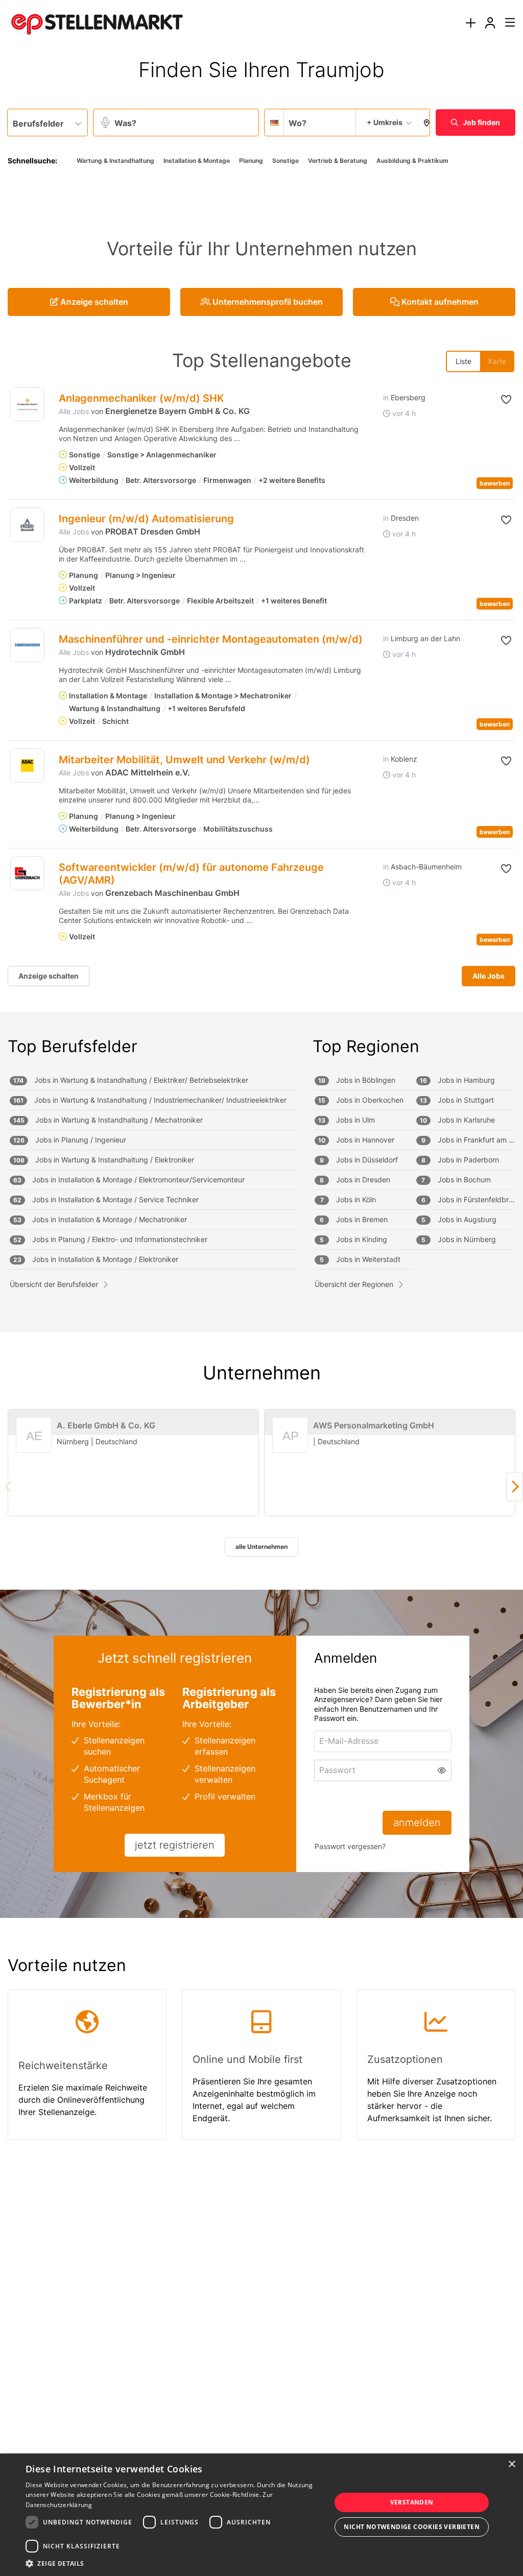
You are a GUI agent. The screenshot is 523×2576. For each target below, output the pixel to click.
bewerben (495, 483)
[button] (424, 123)
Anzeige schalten (49, 976)
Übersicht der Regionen (354, 1284)
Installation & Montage (197, 161)
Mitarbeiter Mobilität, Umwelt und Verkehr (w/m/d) (184, 760)
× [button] (512, 2464)
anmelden (417, 1822)
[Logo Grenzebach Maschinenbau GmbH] (27, 873)
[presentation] (470, 23)
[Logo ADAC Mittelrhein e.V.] (27, 765)
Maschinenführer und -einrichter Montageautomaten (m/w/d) (211, 639)
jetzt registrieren (175, 1845)
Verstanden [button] (412, 2502)
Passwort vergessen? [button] (350, 1846)
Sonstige (286, 161)
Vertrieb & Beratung (338, 161)
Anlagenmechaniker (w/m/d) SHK (141, 398)
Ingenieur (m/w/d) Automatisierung (146, 519)
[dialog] (261, 2515)
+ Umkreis (385, 122)
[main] (261, 1113)
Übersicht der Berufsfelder (54, 1284)
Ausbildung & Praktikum (412, 161)
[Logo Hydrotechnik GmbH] (27, 645)
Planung (251, 161)
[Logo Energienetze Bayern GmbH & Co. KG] (27, 404)
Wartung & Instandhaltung (115, 161)
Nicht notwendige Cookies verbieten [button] (412, 2527)
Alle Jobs (74, 411)
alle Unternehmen (261, 1547)
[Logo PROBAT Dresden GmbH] (27, 525)
